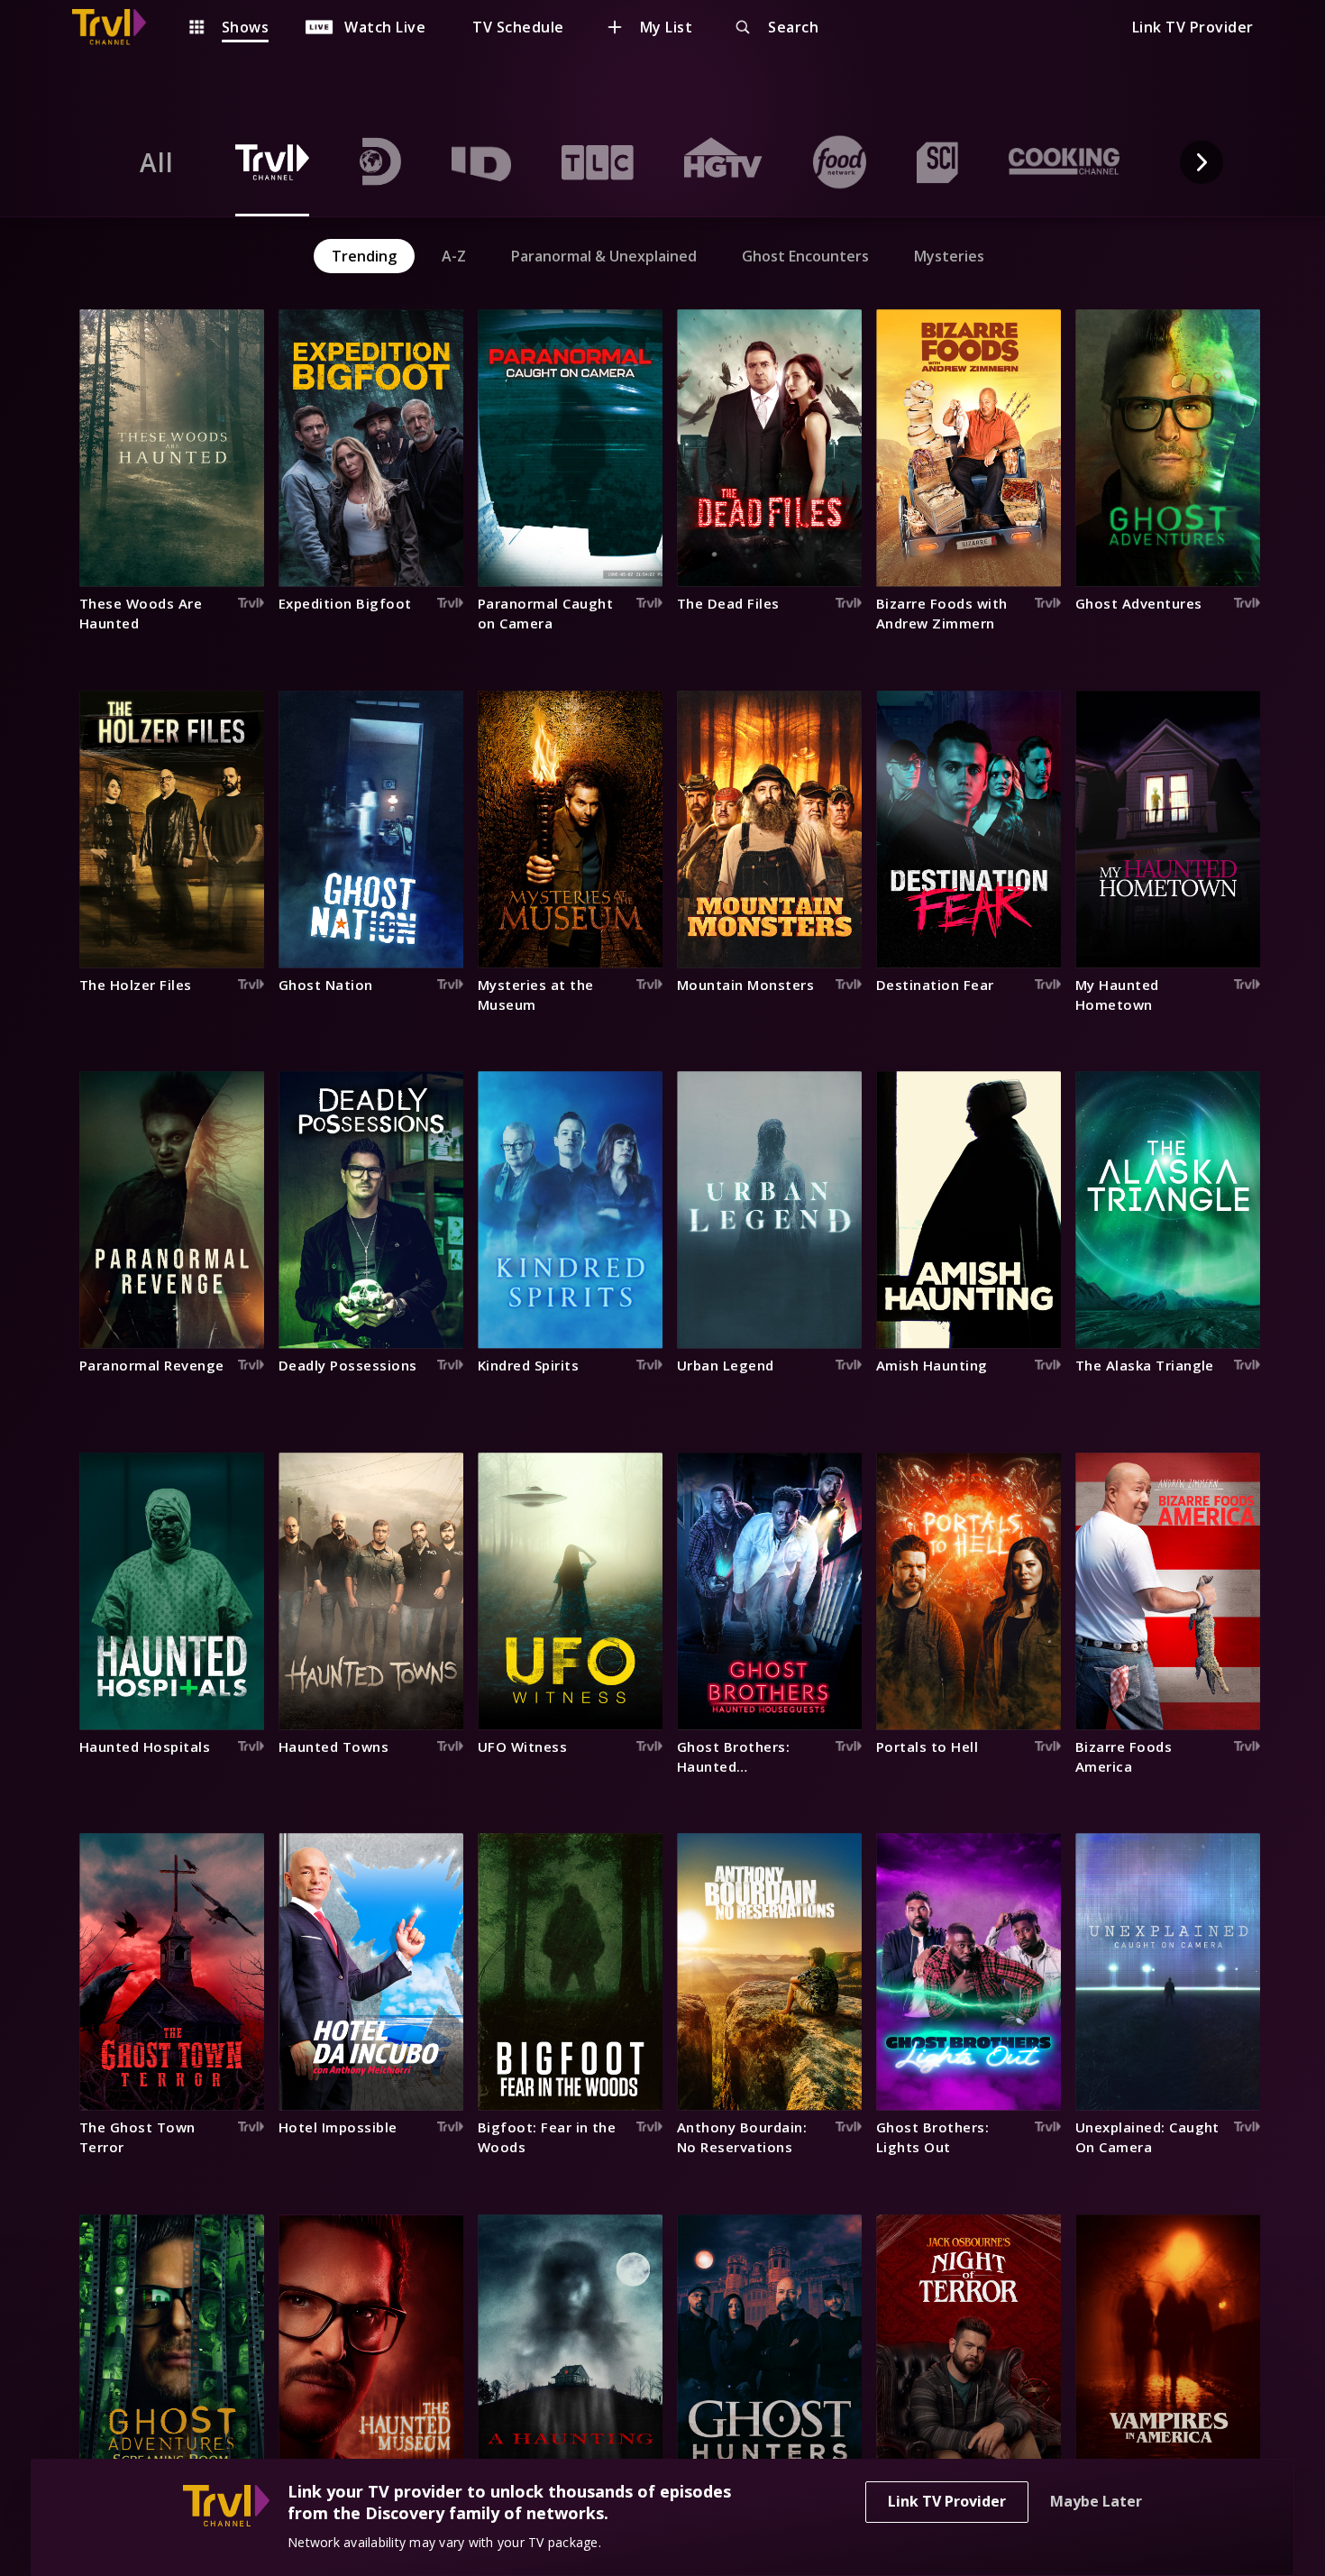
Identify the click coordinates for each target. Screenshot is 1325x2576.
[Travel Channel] (118, 27)
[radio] (157, 162)
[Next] (1202, 162)
